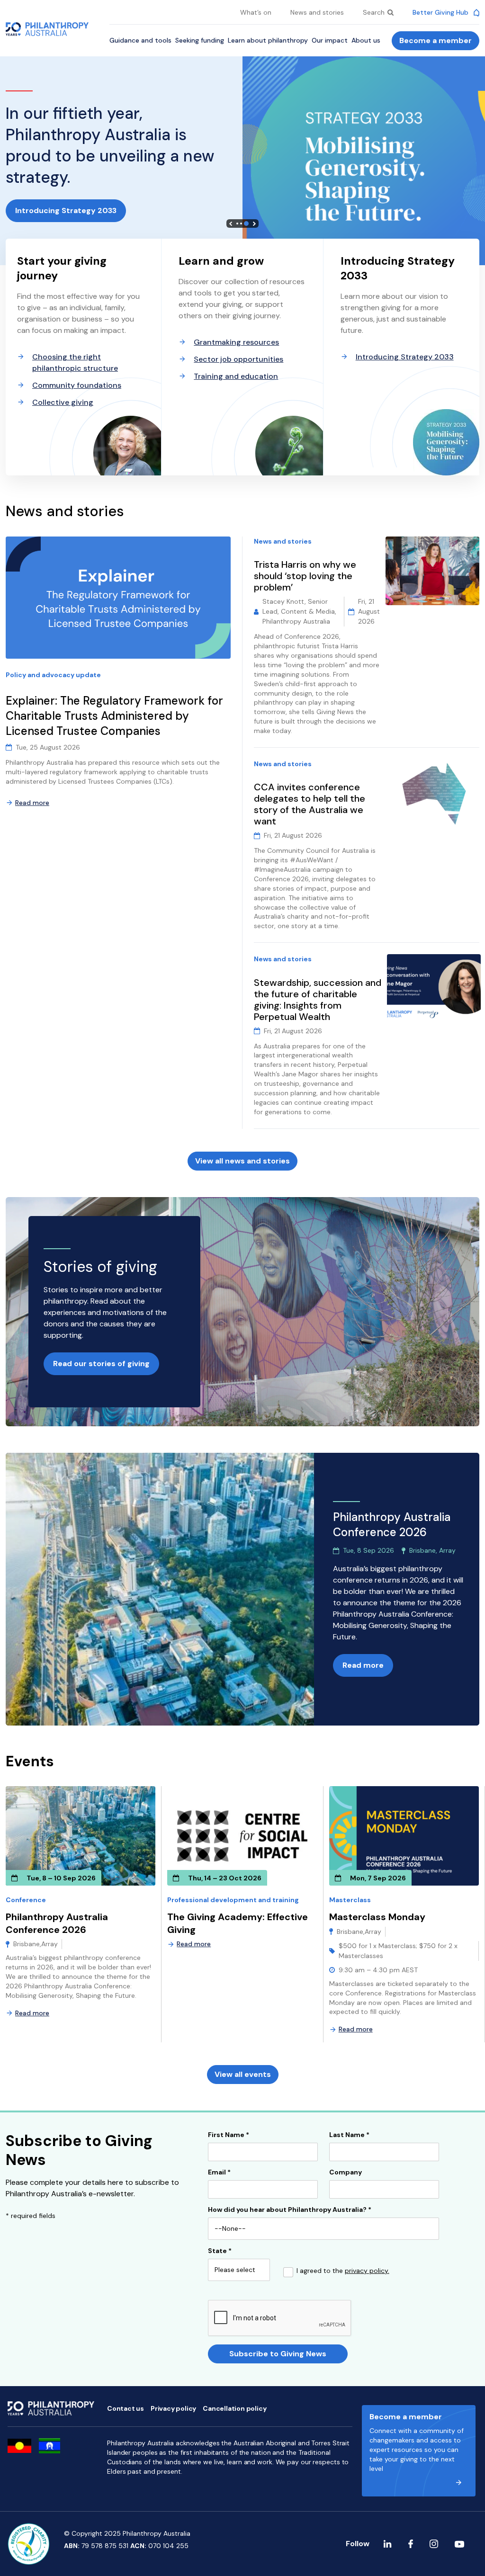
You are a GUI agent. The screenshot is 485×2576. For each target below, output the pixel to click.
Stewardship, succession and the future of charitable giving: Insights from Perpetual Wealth (318, 1000)
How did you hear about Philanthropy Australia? (290, 2210)
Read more (32, 803)
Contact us (126, 2408)
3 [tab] (246, 224)
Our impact (330, 40)
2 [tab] (241, 224)
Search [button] (375, 12)
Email (219, 2173)
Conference (26, 1900)
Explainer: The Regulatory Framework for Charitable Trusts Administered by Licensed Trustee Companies (114, 716)
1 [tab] (237, 224)
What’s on (256, 12)
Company (346, 2173)
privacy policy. (367, 2271)
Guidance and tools (140, 40)
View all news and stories (242, 1161)
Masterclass (350, 1900)
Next (254, 224)
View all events (243, 2074)
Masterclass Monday (377, 1917)
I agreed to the (343, 2271)
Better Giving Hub (441, 12)
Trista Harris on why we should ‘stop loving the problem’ (305, 576)
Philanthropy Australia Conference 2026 (57, 1923)
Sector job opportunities (238, 359)
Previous (231, 224)
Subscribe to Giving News (278, 2354)
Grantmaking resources (236, 342)
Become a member (436, 40)
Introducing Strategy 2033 (66, 210)
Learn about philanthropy (268, 40)
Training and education (236, 376)
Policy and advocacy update (53, 675)
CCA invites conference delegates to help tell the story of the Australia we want (310, 804)
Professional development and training (233, 1900)
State (220, 2251)
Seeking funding (200, 40)
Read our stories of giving (101, 1364)
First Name (229, 2135)
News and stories (317, 12)
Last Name (349, 2135)
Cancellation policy (234, 2408)
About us (366, 40)
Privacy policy (173, 2408)
